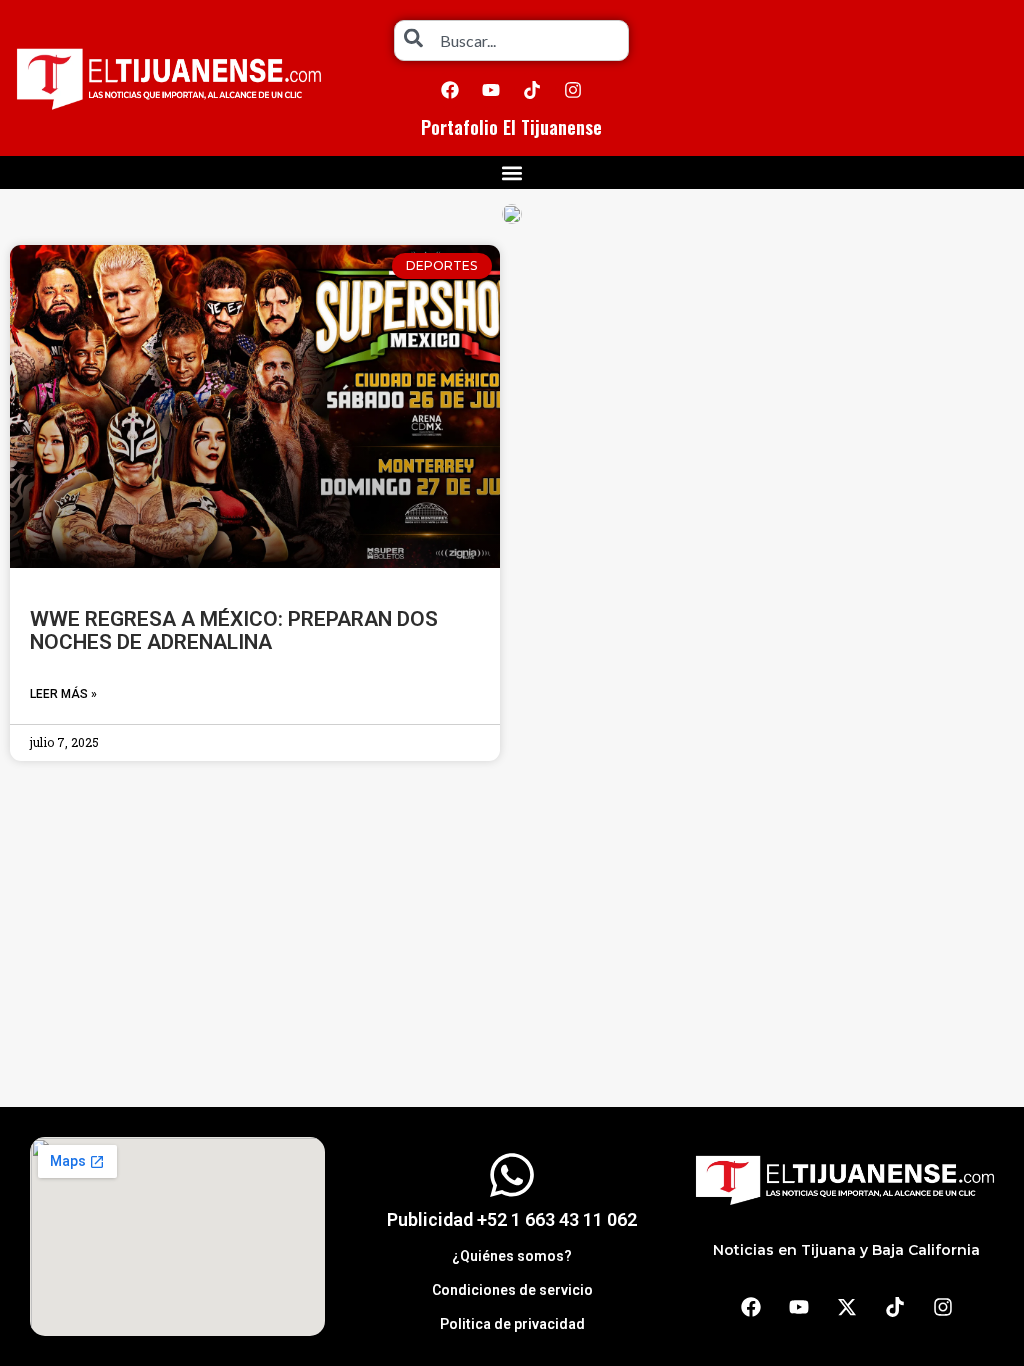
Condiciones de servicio (512, 1290)
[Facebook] (450, 90)
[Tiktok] (532, 90)
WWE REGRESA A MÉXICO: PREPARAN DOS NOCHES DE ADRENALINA (234, 630)
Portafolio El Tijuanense (511, 127)
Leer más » (63, 694)
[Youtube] (491, 90)
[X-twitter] (847, 1307)
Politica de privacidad (512, 1324)
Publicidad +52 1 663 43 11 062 (512, 1219)
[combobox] (511, 40)
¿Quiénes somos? (512, 1256)
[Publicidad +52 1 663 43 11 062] (512, 1175)
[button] (512, 172)
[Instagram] (573, 90)
